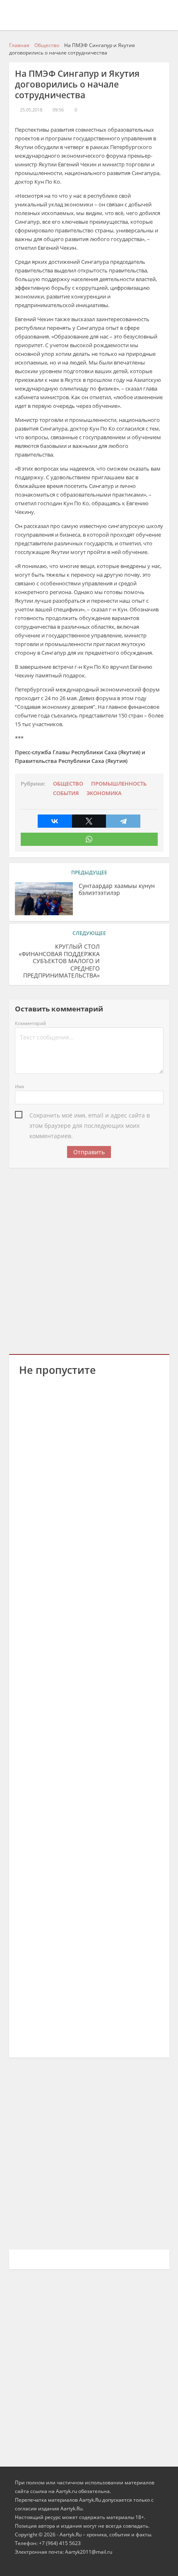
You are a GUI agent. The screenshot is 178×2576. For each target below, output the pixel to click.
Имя (19, 1086)
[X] (89, 821)
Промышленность (119, 784)
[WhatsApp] (89, 839)
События (66, 793)
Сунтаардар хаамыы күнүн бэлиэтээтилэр (117, 890)
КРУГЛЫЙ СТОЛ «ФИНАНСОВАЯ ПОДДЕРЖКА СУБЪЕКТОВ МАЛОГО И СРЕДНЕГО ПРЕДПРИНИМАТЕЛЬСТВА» (59, 961)
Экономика (104, 793)
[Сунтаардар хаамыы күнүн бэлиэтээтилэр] (44, 899)
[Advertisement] (89, 1260)
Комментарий (30, 1023)
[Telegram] (123, 821)
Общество (68, 784)
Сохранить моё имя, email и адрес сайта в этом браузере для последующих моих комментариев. (90, 1116)
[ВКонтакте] (55, 821)
